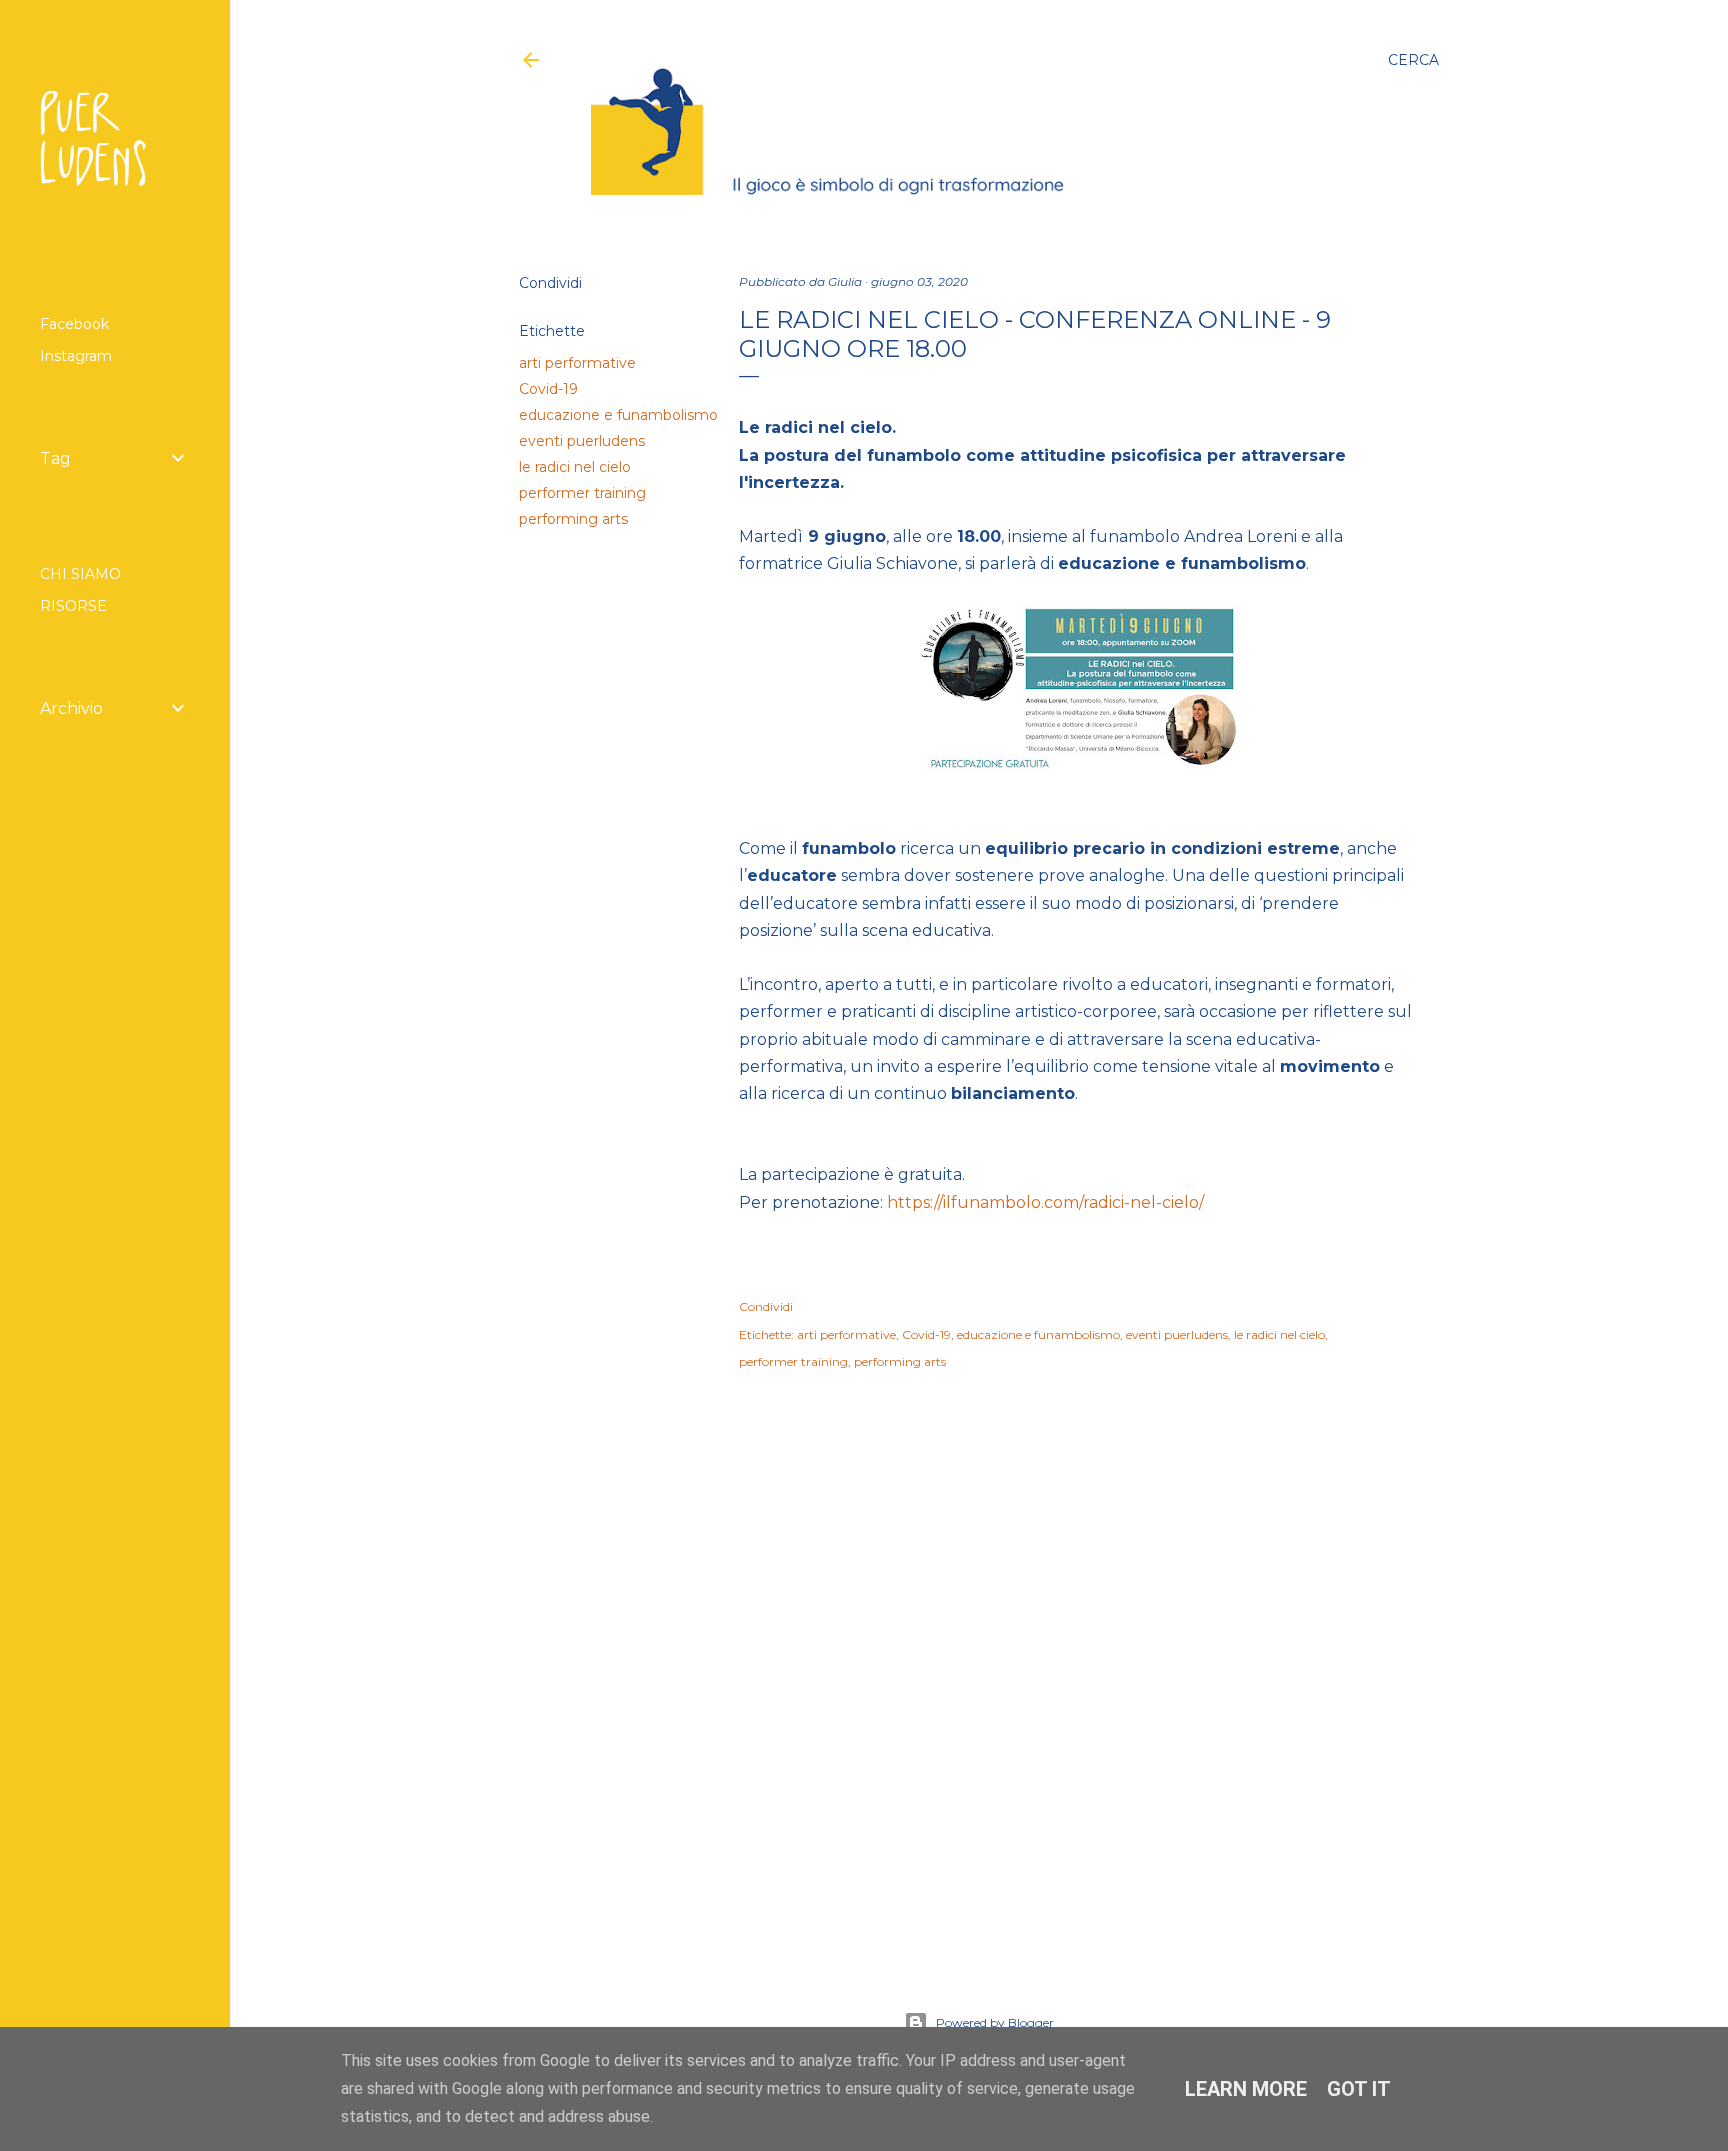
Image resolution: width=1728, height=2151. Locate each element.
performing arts (573, 519)
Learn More (1246, 2089)
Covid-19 (548, 389)
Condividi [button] (550, 283)
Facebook (74, 324)
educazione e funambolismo (618, 415)
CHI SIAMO (80, 574)
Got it (1359, 2089)
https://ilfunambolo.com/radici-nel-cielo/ (1045, 1202)
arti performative (577, 363)
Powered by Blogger (995, 2022)
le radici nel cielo (575, 467)
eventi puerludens (582, 441)
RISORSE (73, 606)
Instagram (76, 356)
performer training (582, 493)
